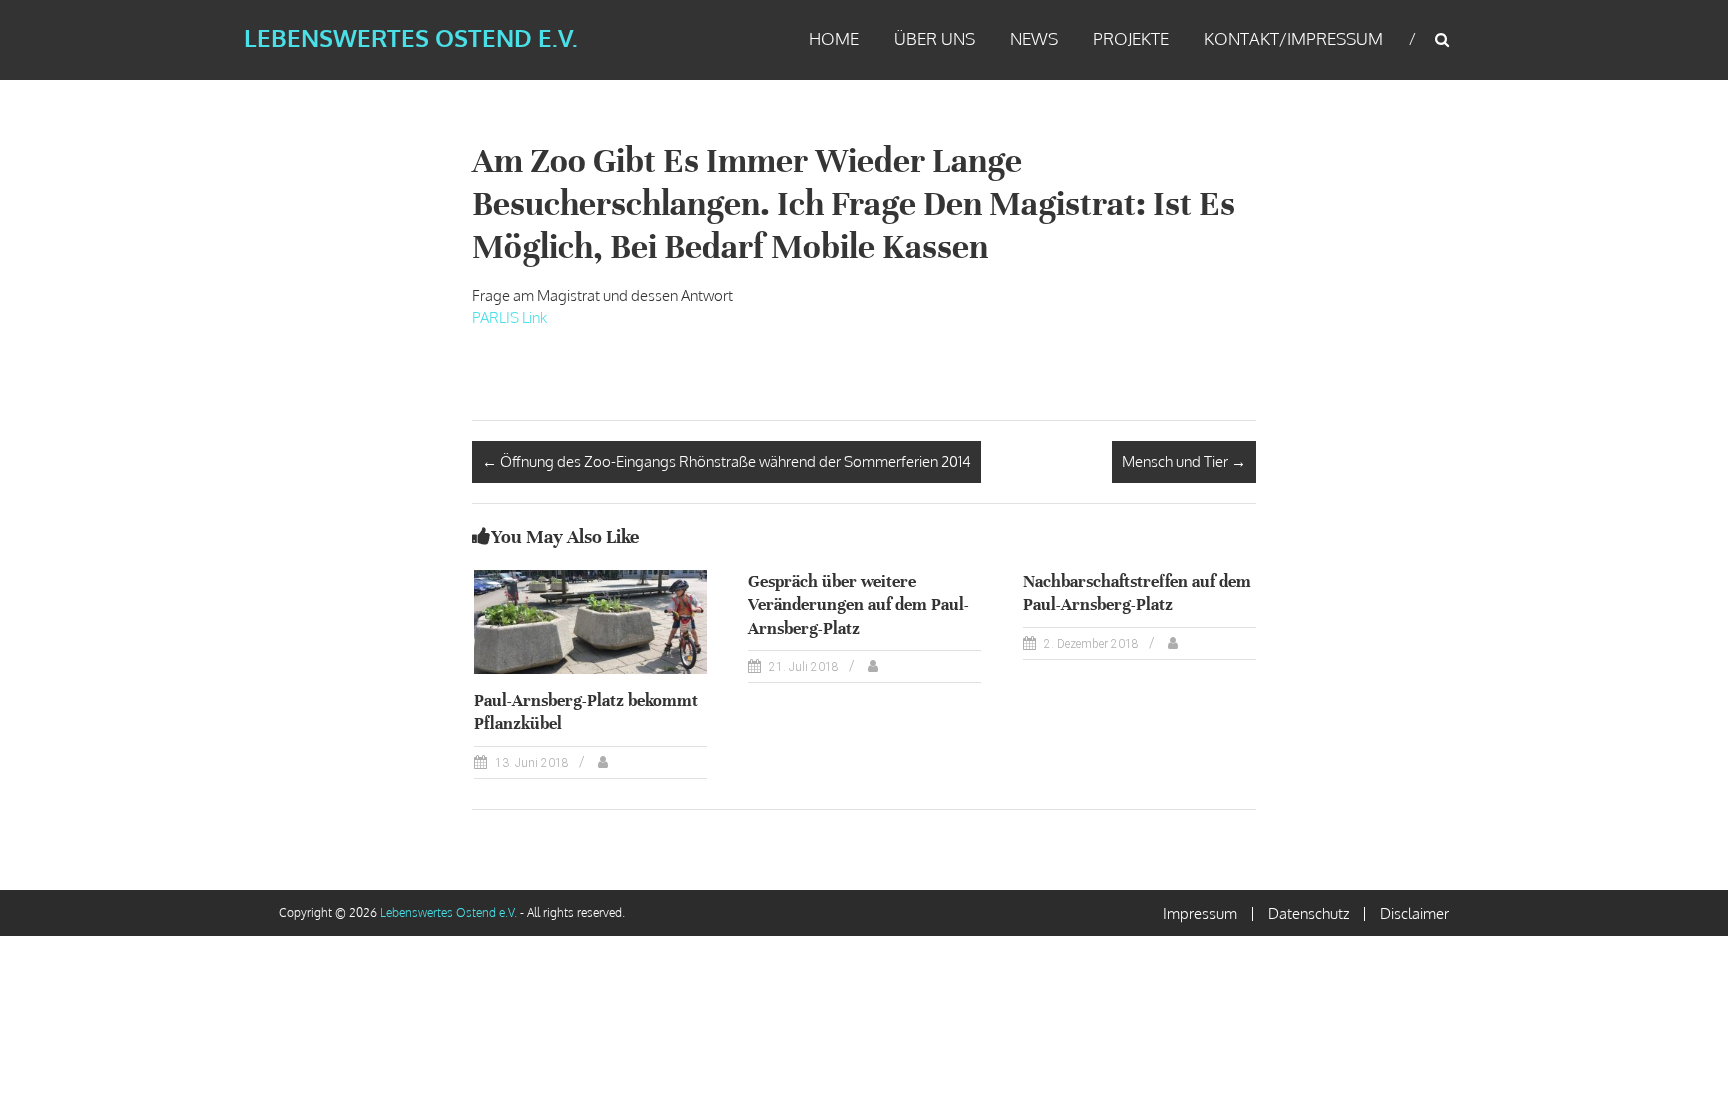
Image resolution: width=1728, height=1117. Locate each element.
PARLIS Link (509, 317)
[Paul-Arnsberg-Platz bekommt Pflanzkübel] (590, 620)
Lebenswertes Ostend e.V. (411, 37)
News (1034, 38)
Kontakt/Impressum (1293, 38)
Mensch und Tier (1184, 461)
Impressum (1200, 913)
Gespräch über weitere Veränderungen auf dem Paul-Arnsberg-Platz (858, 605)
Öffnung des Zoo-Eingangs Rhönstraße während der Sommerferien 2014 (726, 461)
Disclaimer (1414, 913)
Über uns (934, 38)
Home (834, 38)
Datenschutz (1308, 913)
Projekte (1131, 38)
